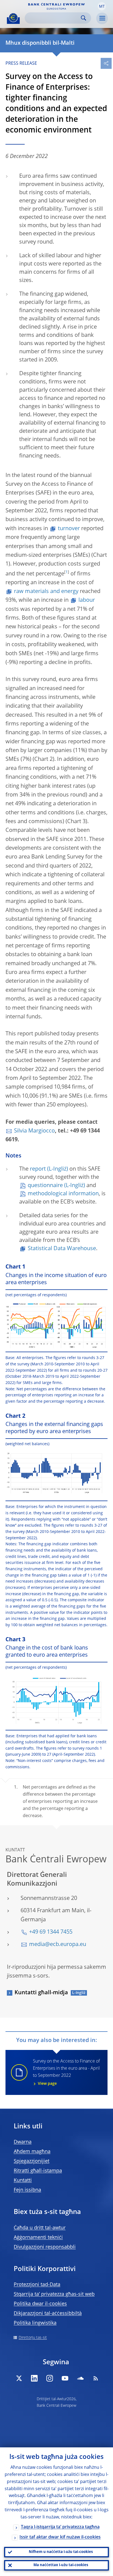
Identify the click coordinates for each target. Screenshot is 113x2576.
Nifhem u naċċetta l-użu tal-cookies (61, 2552)
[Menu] (102, 18)
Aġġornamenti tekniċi (38, 2238)
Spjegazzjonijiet (32, 2161)
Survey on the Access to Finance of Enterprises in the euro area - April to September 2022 (66, 2072)
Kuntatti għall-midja (41, 1993)
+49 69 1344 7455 (51, 1932)
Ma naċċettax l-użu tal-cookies (61, 2565)
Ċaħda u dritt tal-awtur (40, 2228)
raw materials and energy (46, 592)
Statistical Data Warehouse (62, 1249)
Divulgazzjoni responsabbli (45, 2247)
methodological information (63, 1194)
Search (84, 18)
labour (87, 600)
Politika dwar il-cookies (40, 2304)
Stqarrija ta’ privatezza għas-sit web (54, 2294)
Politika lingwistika (35, 2323)
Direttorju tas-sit (33, 2338)
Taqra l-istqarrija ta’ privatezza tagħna (60, 2527)
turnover (69, 529)
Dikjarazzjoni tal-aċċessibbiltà (48, 2314)
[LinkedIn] (34, 2378)
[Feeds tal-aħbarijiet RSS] (96, 2378)
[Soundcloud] (80, 2378)
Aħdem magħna (32, 2152)
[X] (19, 2378)
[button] (102, 6)
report (38, 1169)
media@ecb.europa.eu (58, 1945)
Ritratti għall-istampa (38, 2171)
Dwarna (23, 2142)
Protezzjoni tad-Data (37, 2285)
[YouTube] (65, 2378)
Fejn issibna (27, 2190)
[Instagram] (50, 2378)
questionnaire (45, 1186)
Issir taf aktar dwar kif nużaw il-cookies (60, 2537)
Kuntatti (23, 2180)
